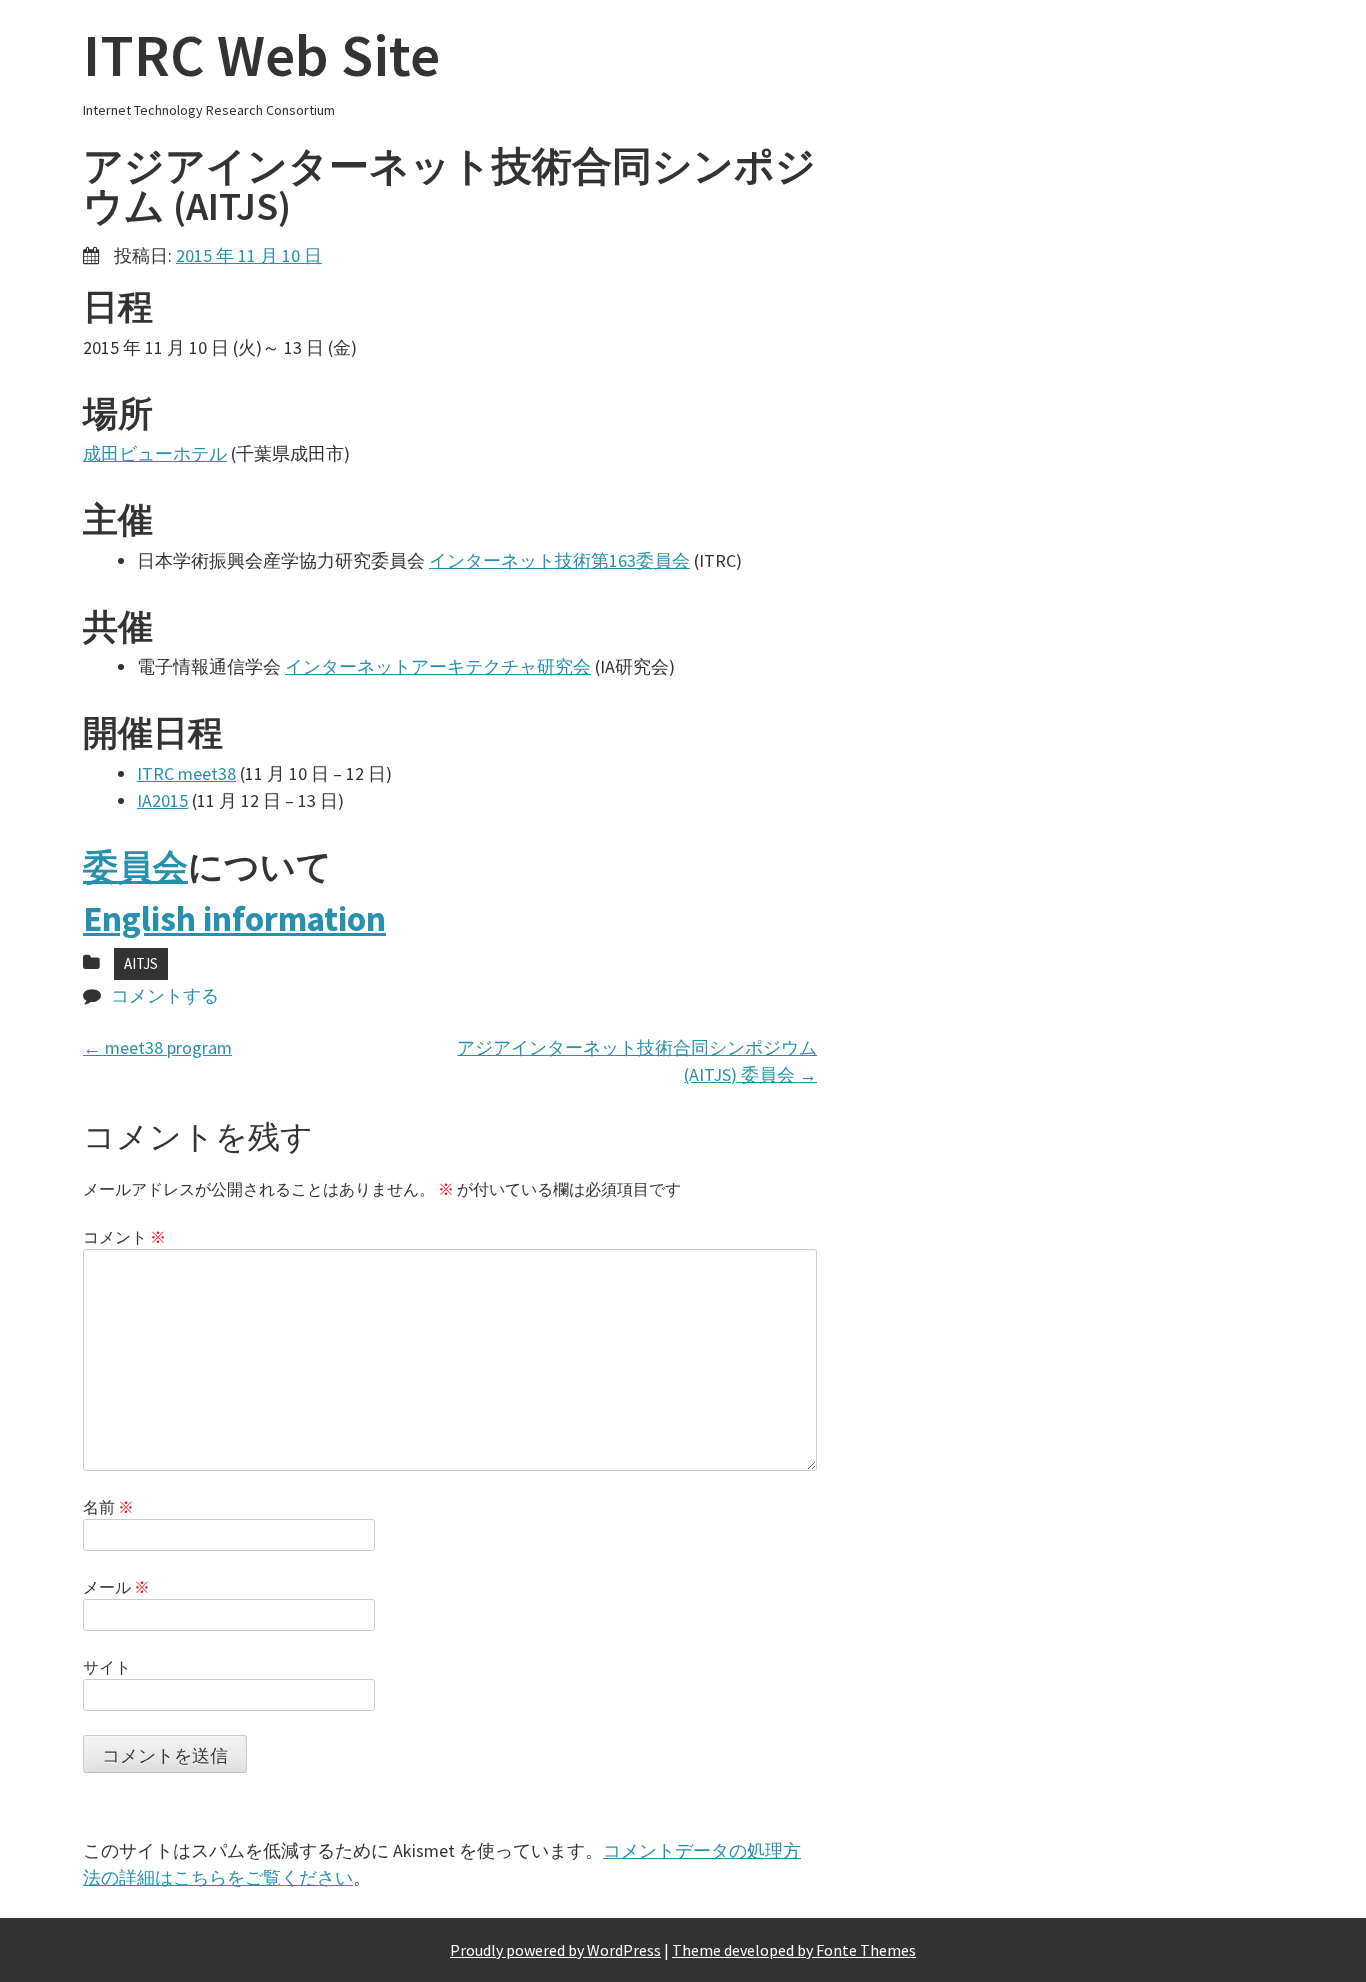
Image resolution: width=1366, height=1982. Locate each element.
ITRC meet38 (186, 773)
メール (116, 1587)
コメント (124, 1237)
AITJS (141, 963)
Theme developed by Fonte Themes (794, 1950)
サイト (107, 1667)
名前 (108, 1507)
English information (234, 919)
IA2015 (162, 800)
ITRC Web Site (261, 54)
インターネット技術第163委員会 (559, 560)
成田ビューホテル (155, 453)
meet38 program (157, 1047)
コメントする (165, 995)
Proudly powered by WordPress (555, 1950)
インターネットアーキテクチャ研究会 (438, 666)
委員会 (135, 867)
